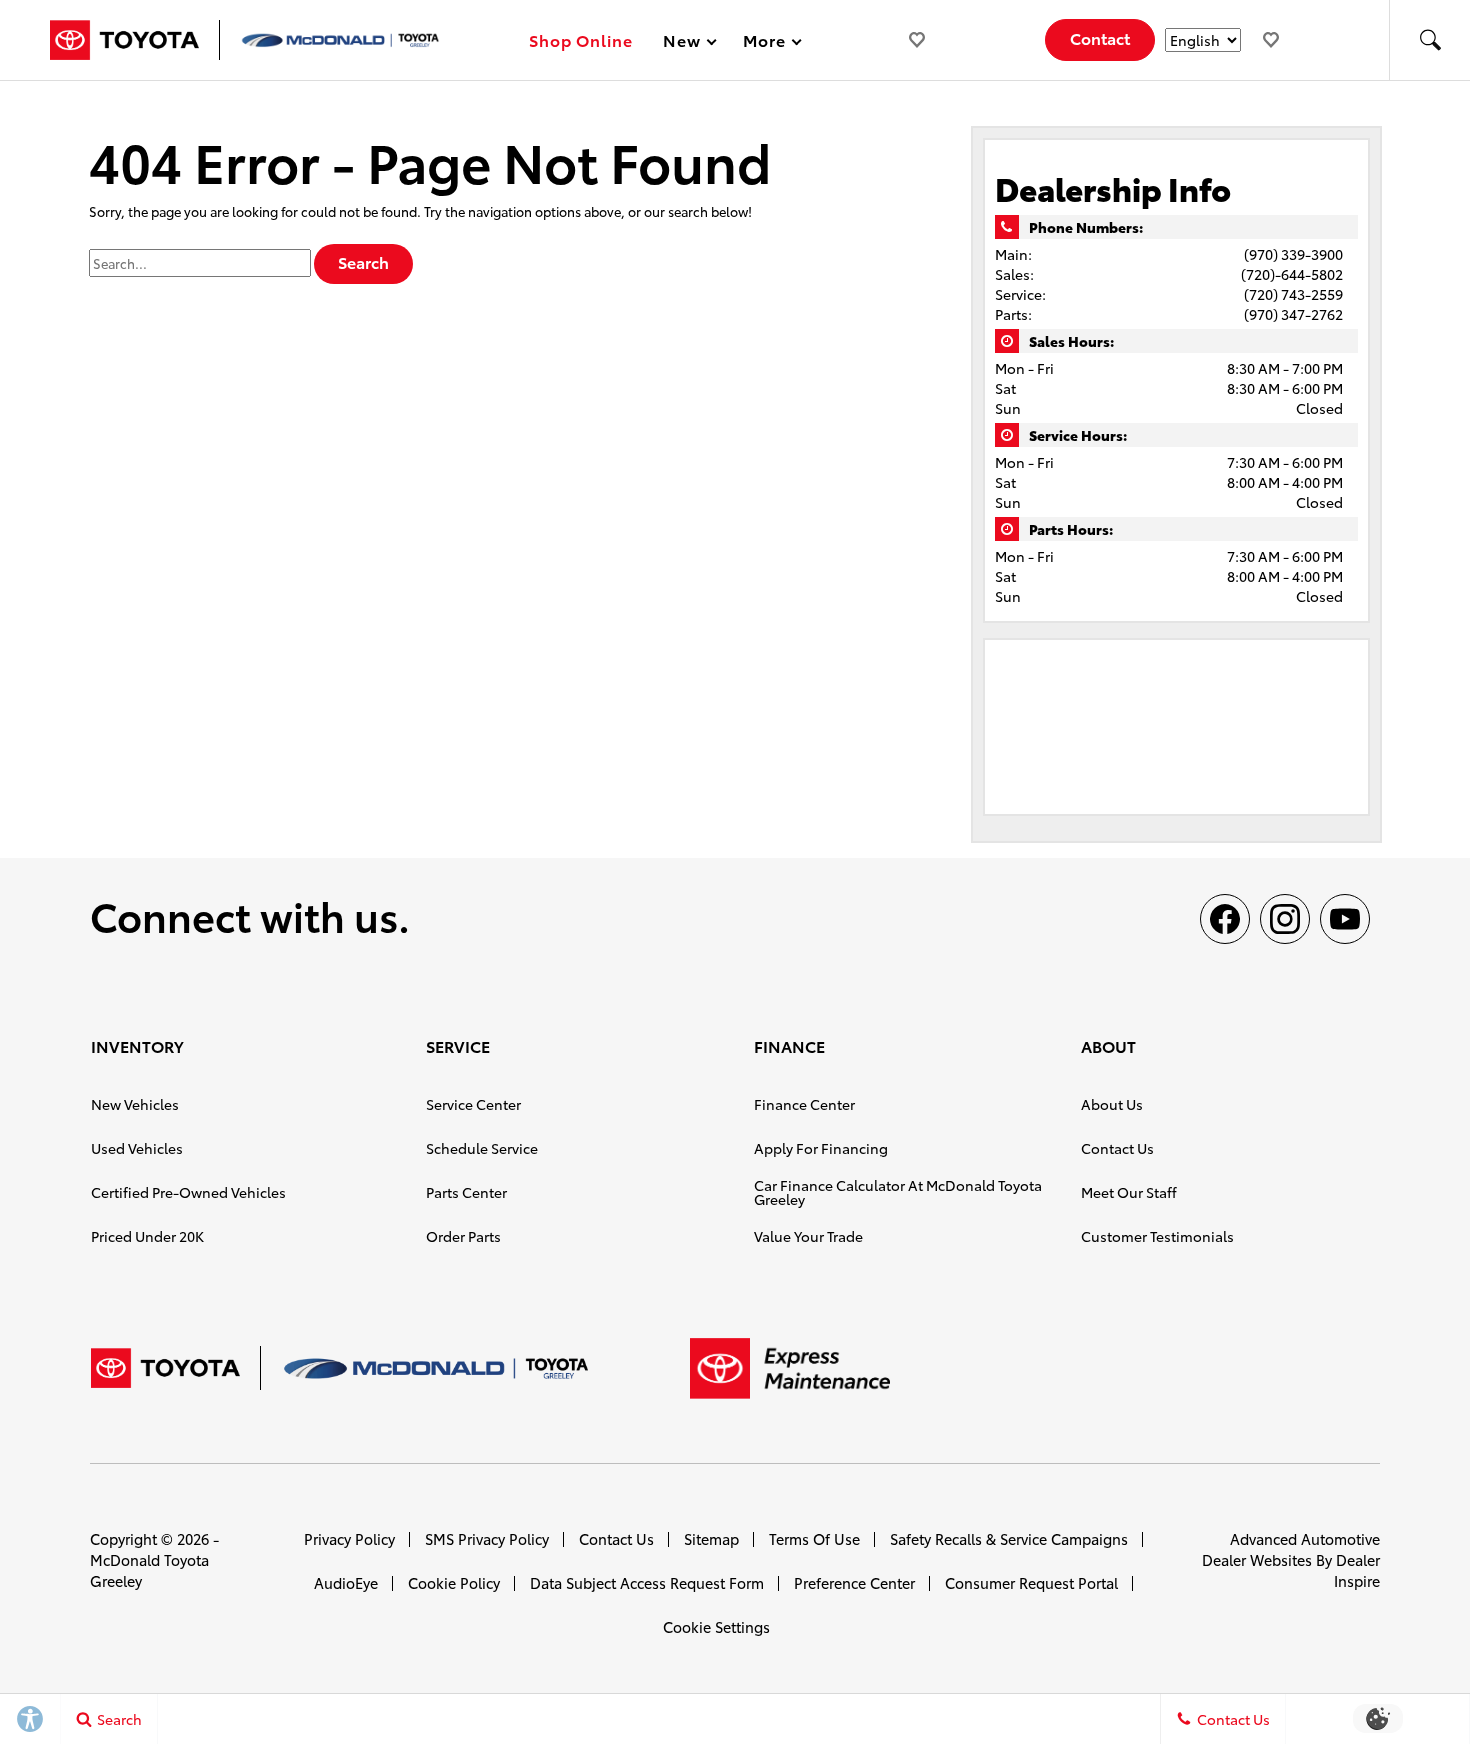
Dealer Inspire (1357, 1570)
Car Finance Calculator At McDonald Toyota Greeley (898, 1192)
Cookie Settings (716, 1626)
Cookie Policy (454, 1582)
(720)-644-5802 (1292, 274)
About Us (1112, 1104)
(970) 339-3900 (1293, 254)
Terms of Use (814, 1538)
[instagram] (1285, 919)
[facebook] (1225, 919)
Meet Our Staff (1129, 1192)
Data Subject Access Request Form (647, 1582)
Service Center (473, 1104)
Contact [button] (1100, 37)
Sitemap (711, 1538)
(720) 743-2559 (1293, 294)
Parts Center (466, 1192)
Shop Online (581, 39)
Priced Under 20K (147, 1236)
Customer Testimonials (1157, 1236)
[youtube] (1345, 919)
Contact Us (1117, 1148)
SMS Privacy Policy (487, 1538)
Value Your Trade (808, 1236)
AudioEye (346, 1582)
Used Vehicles (137, 1148)
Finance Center (804, 1104)
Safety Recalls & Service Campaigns (1009, 1538)
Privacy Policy (349, 1538)
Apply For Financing (821, 1148)
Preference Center (854, 1582)
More (765, 43)
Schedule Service (482, 1148)
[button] (1430, 40)
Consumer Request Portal (1031, 1582)
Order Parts (463, 1236)
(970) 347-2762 (1293, 314)
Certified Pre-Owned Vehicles (188, 1192)
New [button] (685, 43)
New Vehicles (135, 1104)
